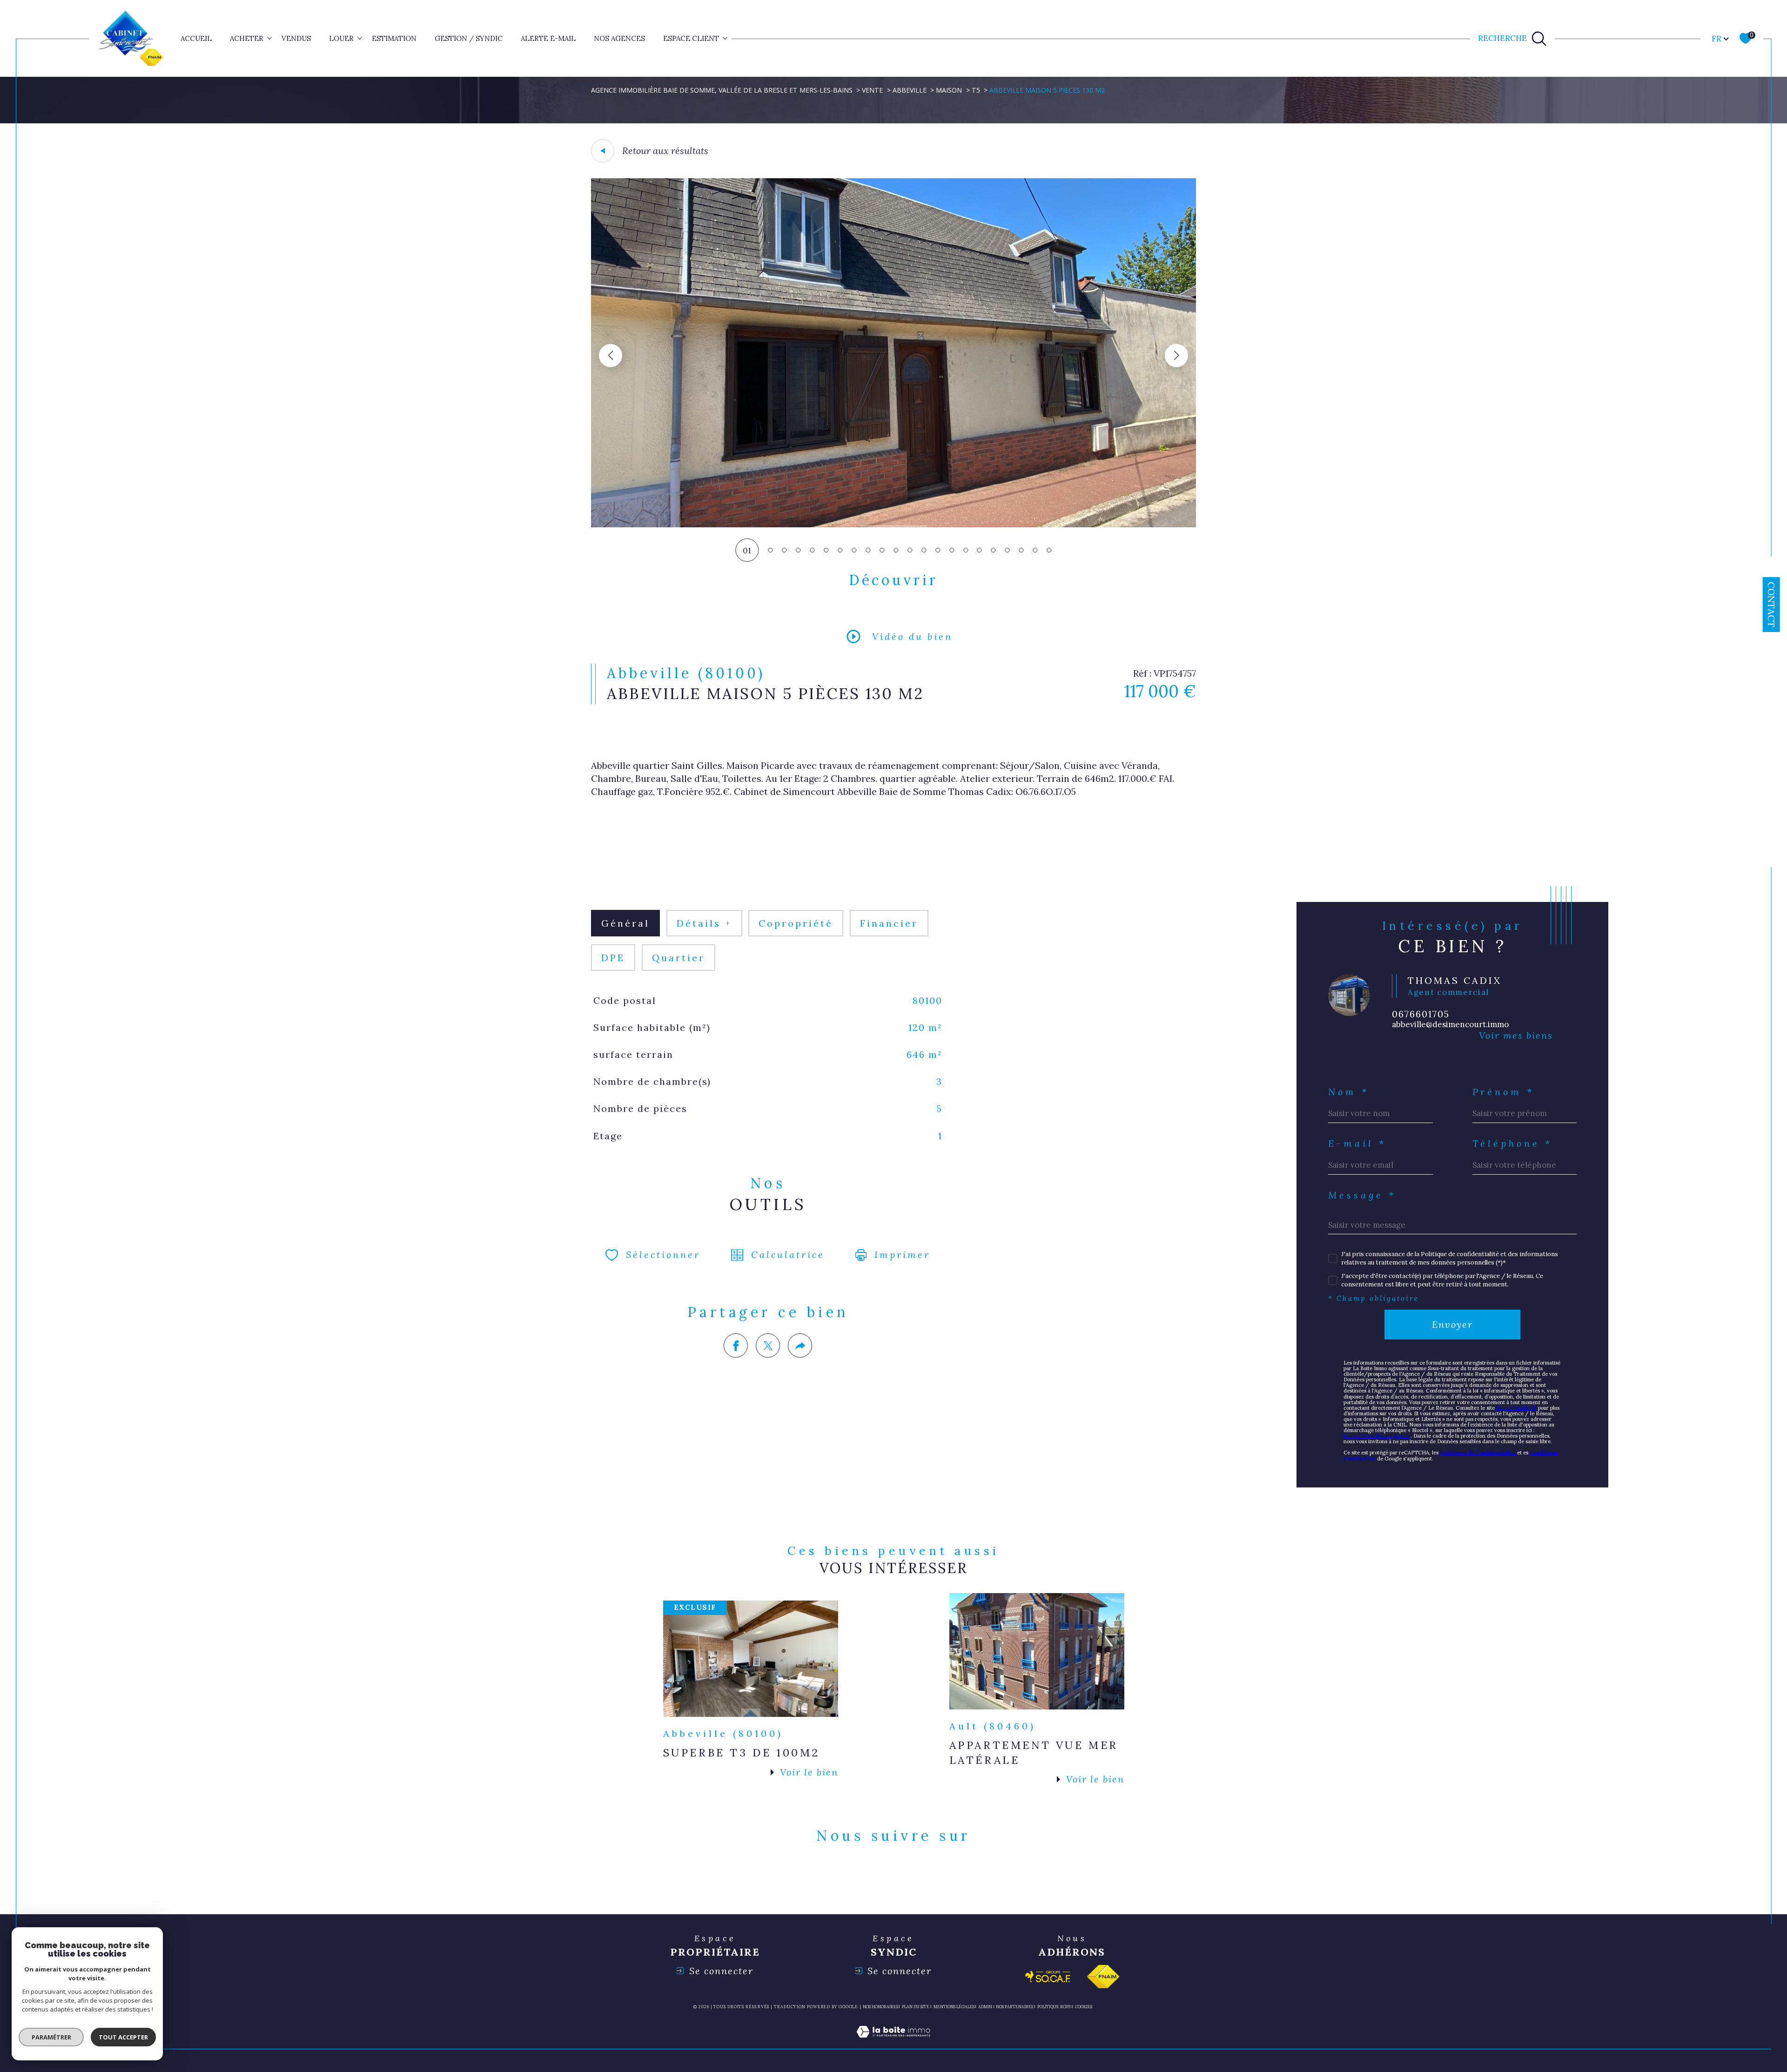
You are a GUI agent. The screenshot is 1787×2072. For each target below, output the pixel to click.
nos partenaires (1014, 2007)
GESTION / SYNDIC (469, 38)
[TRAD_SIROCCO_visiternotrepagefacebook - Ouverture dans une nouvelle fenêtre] (861, 1878)
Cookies (1084, 2007)
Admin (985, 2007)
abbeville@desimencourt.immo (1450, 1024)
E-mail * (1357, 1144)
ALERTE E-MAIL (548, 38)
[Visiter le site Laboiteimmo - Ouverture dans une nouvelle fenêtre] (893, 2043)
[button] (1176, 356)
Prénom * (1504, 1092)
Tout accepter (123, 2037)
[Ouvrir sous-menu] (270, 38)
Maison (949, 90)
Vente (872, 90)
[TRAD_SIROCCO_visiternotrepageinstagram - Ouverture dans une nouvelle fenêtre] (926, 1878)
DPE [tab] (613, 958)
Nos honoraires (880, 2007)
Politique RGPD (1054, 2007)
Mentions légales (954, 2007)
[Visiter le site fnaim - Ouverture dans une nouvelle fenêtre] (1103, 1977)
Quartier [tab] (679, 958)
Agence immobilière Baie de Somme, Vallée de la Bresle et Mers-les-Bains (722, 90)
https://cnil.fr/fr (1516, 1408)
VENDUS (296, 38)
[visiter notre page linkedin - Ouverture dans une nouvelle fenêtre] (893, 1878)
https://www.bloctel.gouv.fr (1377, 1436)
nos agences (619, 38)
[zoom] (893, 525)
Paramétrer (51, 2037)
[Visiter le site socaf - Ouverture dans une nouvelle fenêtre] (1048, 1977)
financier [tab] (889, 923)
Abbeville (910, 90)
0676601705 (1421, 1014)
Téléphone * (1513, 1144)
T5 (976, 90)
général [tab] (625, 923)
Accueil (196, 38)
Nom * (1349, 1092)
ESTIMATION (394, 38)
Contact (1771, 605)
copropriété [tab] (796, 923)
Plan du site (916, 2007)
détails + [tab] (704, 923)
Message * (1362, 1195)
